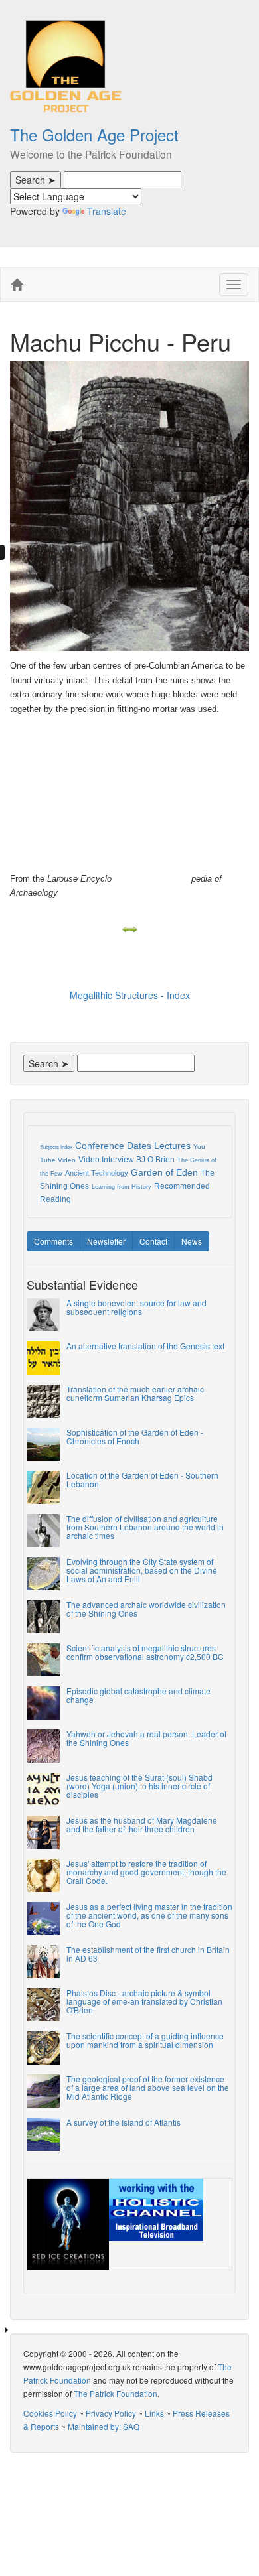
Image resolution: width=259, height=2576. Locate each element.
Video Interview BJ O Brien (127, 1160)
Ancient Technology (97, 1173)
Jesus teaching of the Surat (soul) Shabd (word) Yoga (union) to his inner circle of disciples (139, 1786)
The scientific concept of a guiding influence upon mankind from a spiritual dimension (145, 2040)
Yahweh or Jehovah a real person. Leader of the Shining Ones (146, 1738)
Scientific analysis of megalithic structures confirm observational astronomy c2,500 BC (145, 1652)
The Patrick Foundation (116, 2393)
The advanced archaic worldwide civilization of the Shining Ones (146, 1609)
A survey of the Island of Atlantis (124, 2122)
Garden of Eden (164, 1172)
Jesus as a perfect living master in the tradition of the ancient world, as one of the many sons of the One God (149, 1915)
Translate (107, 211)
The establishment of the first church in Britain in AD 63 (148, 1954)
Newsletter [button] (106, 1241)
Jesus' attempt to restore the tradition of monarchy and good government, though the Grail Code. (146, 1872)
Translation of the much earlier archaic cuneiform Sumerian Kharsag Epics (135, 1393)
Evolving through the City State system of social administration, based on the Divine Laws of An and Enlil (142, 1570)
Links (154, 2413)
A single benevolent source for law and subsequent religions (136, 1307)
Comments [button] (53, 1241)
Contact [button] (153, 1241)
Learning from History (122, 1187)
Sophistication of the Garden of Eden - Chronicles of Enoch (135, 1436)
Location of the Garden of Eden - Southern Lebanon (142, 1479)
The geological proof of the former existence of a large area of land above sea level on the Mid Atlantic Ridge (148, 2087)
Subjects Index (56, 1147)
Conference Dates (113, 1146)
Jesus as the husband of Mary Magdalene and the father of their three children (142, 1824)
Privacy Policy (111, 2413)
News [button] (192, 1241)
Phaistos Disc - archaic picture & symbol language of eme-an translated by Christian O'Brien (144, 2001)
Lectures (172, 1146)
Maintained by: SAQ (104, 2426)
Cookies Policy (50, 2413)
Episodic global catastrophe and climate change (138, 1695)
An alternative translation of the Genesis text (145, 1346)
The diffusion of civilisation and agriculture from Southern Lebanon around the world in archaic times (145, 1527)
